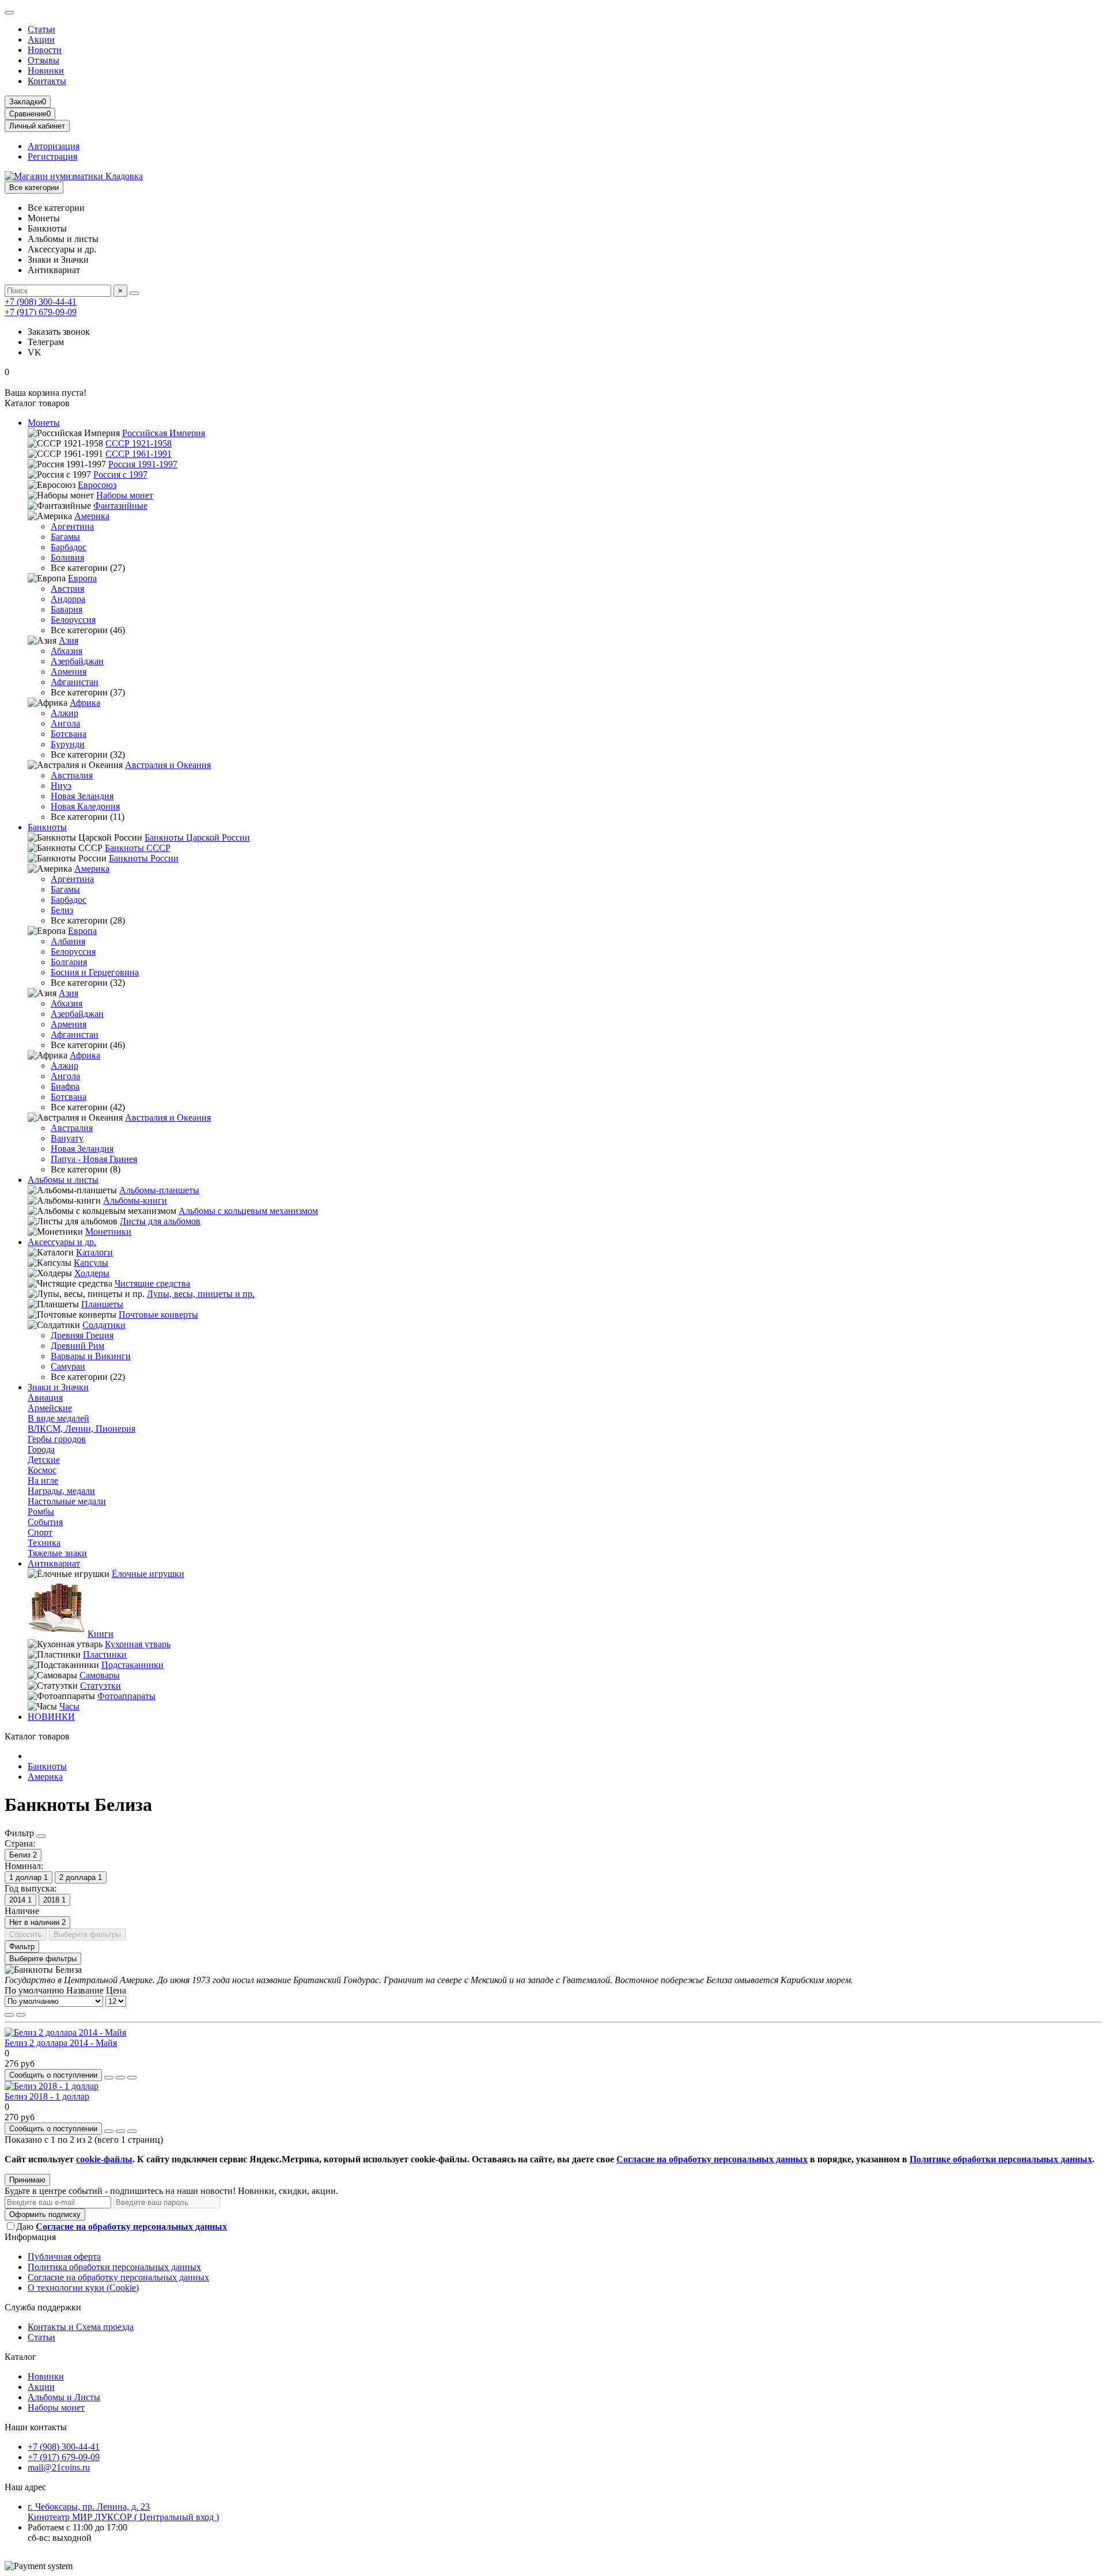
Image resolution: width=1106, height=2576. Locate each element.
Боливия (67, 557)
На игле (43, 1480)
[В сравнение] (132, 2078)
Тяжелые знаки (57, 1553)
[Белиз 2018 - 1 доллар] (52, 2086)
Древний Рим (77, 1346)
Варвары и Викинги (91, 1356)
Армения (69, 672)
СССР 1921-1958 (139, 443)
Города (41, 1449)
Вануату (67, 1138)
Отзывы (43, 60)
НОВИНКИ (51, 1717)
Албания (68, 941)
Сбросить (26, 1934)
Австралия (72, 775)
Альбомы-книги (135, 1200)
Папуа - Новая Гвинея (94, 1159)
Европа (82, 578)
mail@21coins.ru (59, 2467)
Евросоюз (97, 485)
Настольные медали (67, 1501)
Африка (85, 703)
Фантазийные (120, 506)
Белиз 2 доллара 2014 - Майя (61, 2043)
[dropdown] (9, 13)
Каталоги (94, 1252)
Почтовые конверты (158, 1315)
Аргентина (72, 526)
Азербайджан (77, 661)
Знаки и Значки (58, 1387)
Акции (41, 39)
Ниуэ (61, 786)
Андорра (68, 599)
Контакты (47, 81)
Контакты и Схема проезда (81, 2327)
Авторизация (54, 146)
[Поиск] (134, 293)
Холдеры (92, 1273)
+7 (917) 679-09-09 (41, 312)
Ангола (65, 723)
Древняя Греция (82, 1335)
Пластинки (105, 1654)
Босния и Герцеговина (95, 972)
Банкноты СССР (138, 848)
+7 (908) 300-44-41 (41, 302)
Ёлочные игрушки (148, 1574)
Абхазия (67, 651)
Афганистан (75, 682)
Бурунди (68, 744)
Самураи (68, 1366)
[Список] (21, 2015)
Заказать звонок (59, 332)
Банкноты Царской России (197, 837)
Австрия (67, 589)
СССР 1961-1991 (139, 454)
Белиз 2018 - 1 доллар (47, 2096)
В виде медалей (58, 1418)
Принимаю (27, 2180)
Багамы (65, 537)
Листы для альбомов (160, 1221)
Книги (101, 1634)
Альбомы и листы (63, 1180)
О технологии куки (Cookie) (83, 2288)
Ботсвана (69, 734)
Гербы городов (57, 1439)
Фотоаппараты (126, 1696)
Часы (69, 1706)
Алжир (65, 713)
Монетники (108, 1232)
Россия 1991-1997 (143, 464)
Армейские (50, 1408)
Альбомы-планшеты (159, 1190)
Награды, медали (61, 1491)
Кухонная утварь (138, 1644)
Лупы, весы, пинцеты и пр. (201, 1294)
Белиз (62, 910)
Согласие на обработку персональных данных (118, 2277)
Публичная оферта (64, 2257)
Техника (44, 1543)
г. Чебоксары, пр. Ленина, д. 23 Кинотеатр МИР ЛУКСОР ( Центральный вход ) (123, 2512)
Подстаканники (132, 1665)
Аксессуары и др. (62, 1242)
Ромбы (41, 1512)
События (45, 1522)
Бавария (67, 609)
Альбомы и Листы (64, 2397)
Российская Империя (164, 433)
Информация (30, 2237)
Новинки (46, 71)
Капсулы (91, 1263)
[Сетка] (9, 2015)
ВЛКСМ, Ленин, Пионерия (82, 1429)
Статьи (41, 29)
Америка (92, 516)
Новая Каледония (85, 806)
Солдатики (104, 1325)
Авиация (45, 1397)
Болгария (69, 962)
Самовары (100, 1675)
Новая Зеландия (82, 796)
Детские (44, 1460)
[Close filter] (41, 1836)
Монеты (44, 423)
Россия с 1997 (120, 474)
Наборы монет (125, 495)
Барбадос (69, 547)
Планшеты (102, 1304)
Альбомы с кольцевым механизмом (248, 1211)
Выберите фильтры (87, 1934)
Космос (42, 1470)
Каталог (20, 2357)
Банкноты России (144, 858)
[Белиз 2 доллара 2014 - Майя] (65, 2032)
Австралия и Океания (168, 765)
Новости (45, 50)
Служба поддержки (43, 2307)
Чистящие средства (152, 1283)
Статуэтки (101, 1686)
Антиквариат (54, 1563)
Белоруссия (73, 620)
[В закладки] (120, 2078)
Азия (69, 640)
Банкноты (47, 827)
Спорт (40, 1532)
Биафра (65, 1086)
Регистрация (52, 156)
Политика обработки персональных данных (114, 2267)
